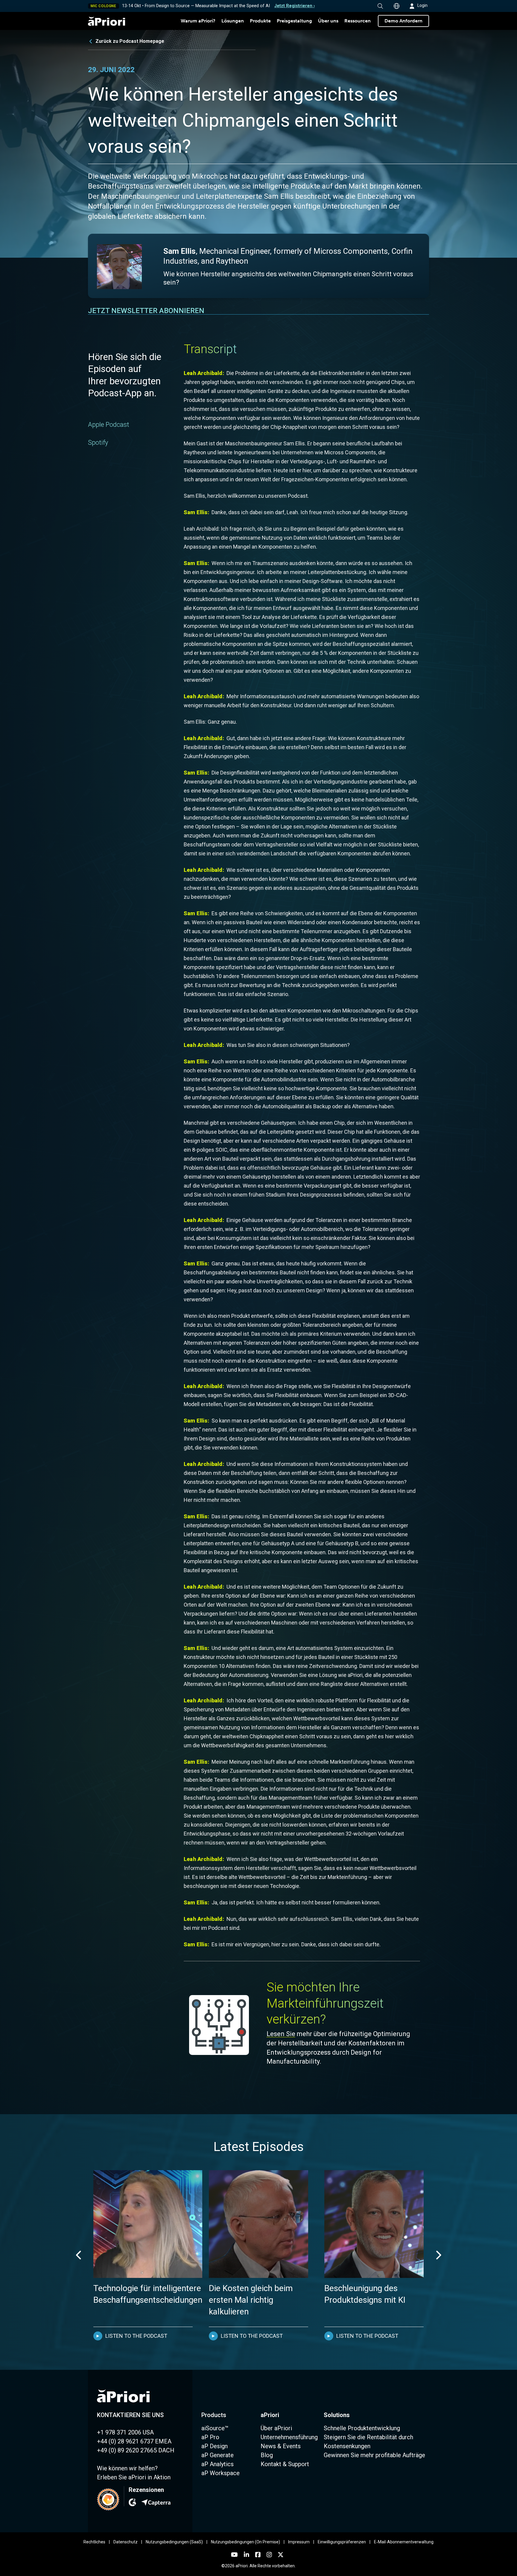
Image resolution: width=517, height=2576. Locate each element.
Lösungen (233, 21)
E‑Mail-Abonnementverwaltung (404, 2542)
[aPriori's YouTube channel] (234, 2555)
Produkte (260, 21)
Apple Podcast (109, 425)
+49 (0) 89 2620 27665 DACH (136, 2450)
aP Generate (218, 2455)
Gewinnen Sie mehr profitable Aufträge (374, 2455)
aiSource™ (215, 2428)
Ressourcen (358, 21)
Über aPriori (276, 2428)
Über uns (328, 21)
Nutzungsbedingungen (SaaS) (174, 2542)
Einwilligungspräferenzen (342, 2542)
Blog (267, 2455)
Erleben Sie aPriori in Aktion (134, 2477)
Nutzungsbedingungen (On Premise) (245, 2542)
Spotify (98, 443)
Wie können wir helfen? (127, 2468)
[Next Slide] (438, 2255)
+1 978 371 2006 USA (125, 2432)
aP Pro (210, 2437)
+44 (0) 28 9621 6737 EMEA (134, 2441)
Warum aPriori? (198, 21)
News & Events (281, 2446)
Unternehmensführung (289, 2437)
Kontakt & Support (285, 2464)
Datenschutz (126, 2542)
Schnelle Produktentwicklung (362, 2428)
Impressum (299, 2542)
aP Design (215, 2446)
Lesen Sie (281, 2034)
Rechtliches (94, 2542)
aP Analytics (218, 2464)
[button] (380, 6)
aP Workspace (221, 2473)
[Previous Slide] (79, 2255)
